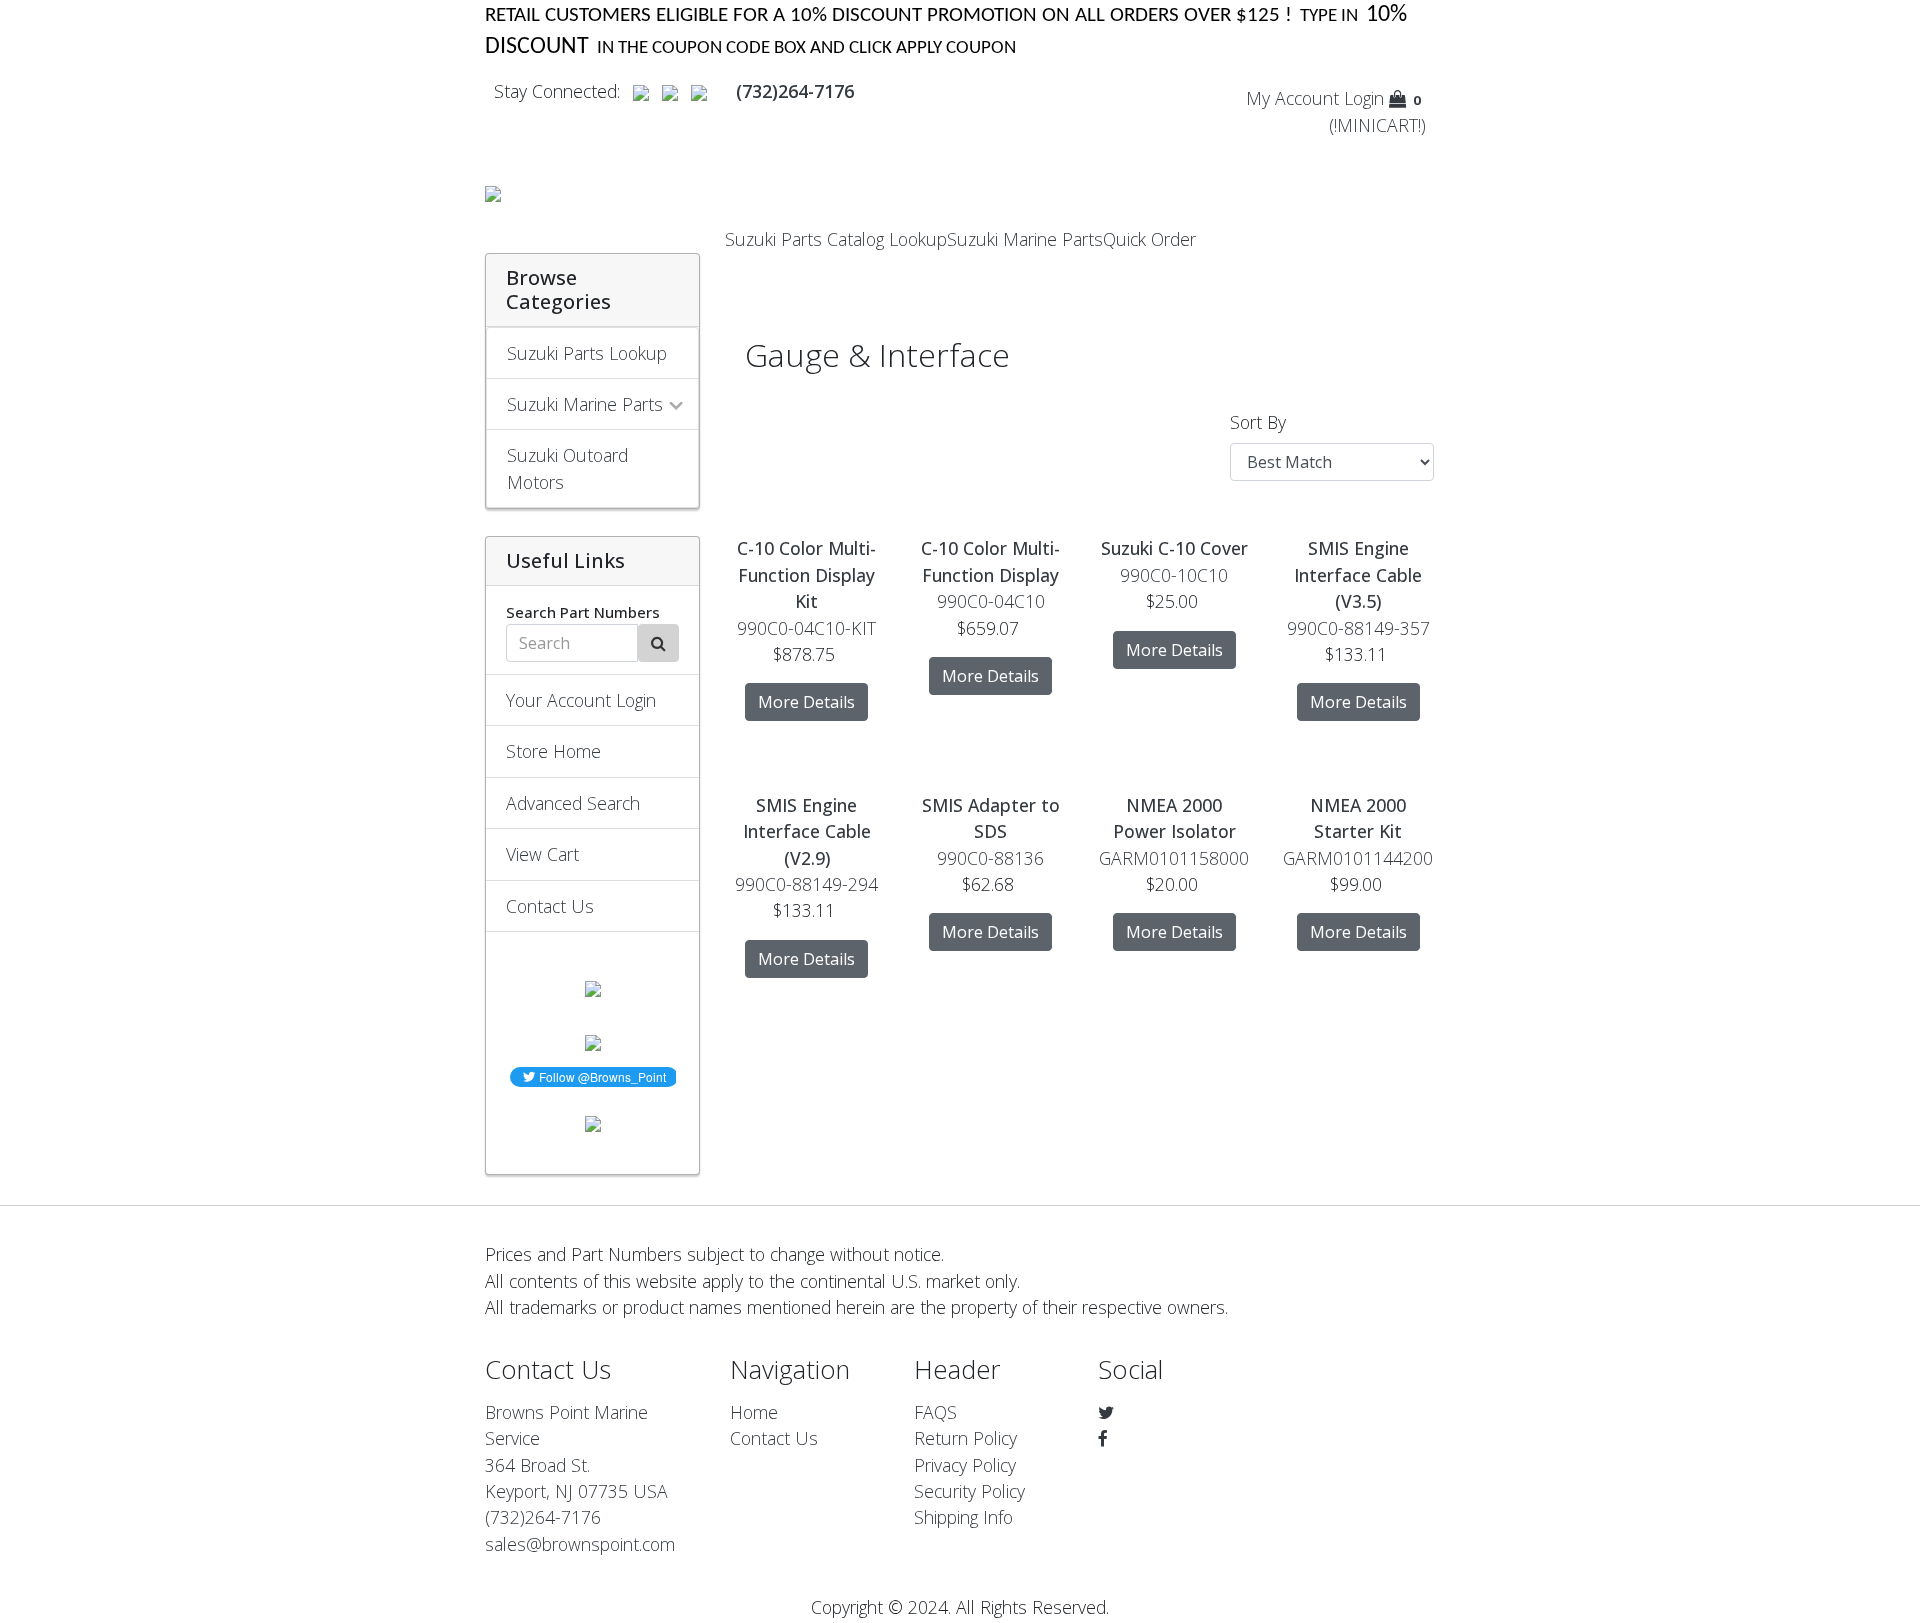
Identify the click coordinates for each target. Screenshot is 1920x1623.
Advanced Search (573, 803)
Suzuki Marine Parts (1025, 239)
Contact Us (550, 906)
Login (1364, 98)
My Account (1292, 98)
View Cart (542, 854)
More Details (806, 702)
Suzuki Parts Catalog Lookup (836, 239)
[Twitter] (1106, 1412)
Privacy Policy (965, 1465)
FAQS (935, 1412)
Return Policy (965, 1438)
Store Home (553, 751)
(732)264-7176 (543, 1517)
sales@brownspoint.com (580, 1544)
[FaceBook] (1103, 1438)
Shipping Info (963, 1517)
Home (754, 1412)
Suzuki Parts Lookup (587, 353)
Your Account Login (581, 700)
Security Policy (969, 1491)
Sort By (1258, 422)
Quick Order (1149, 239)
